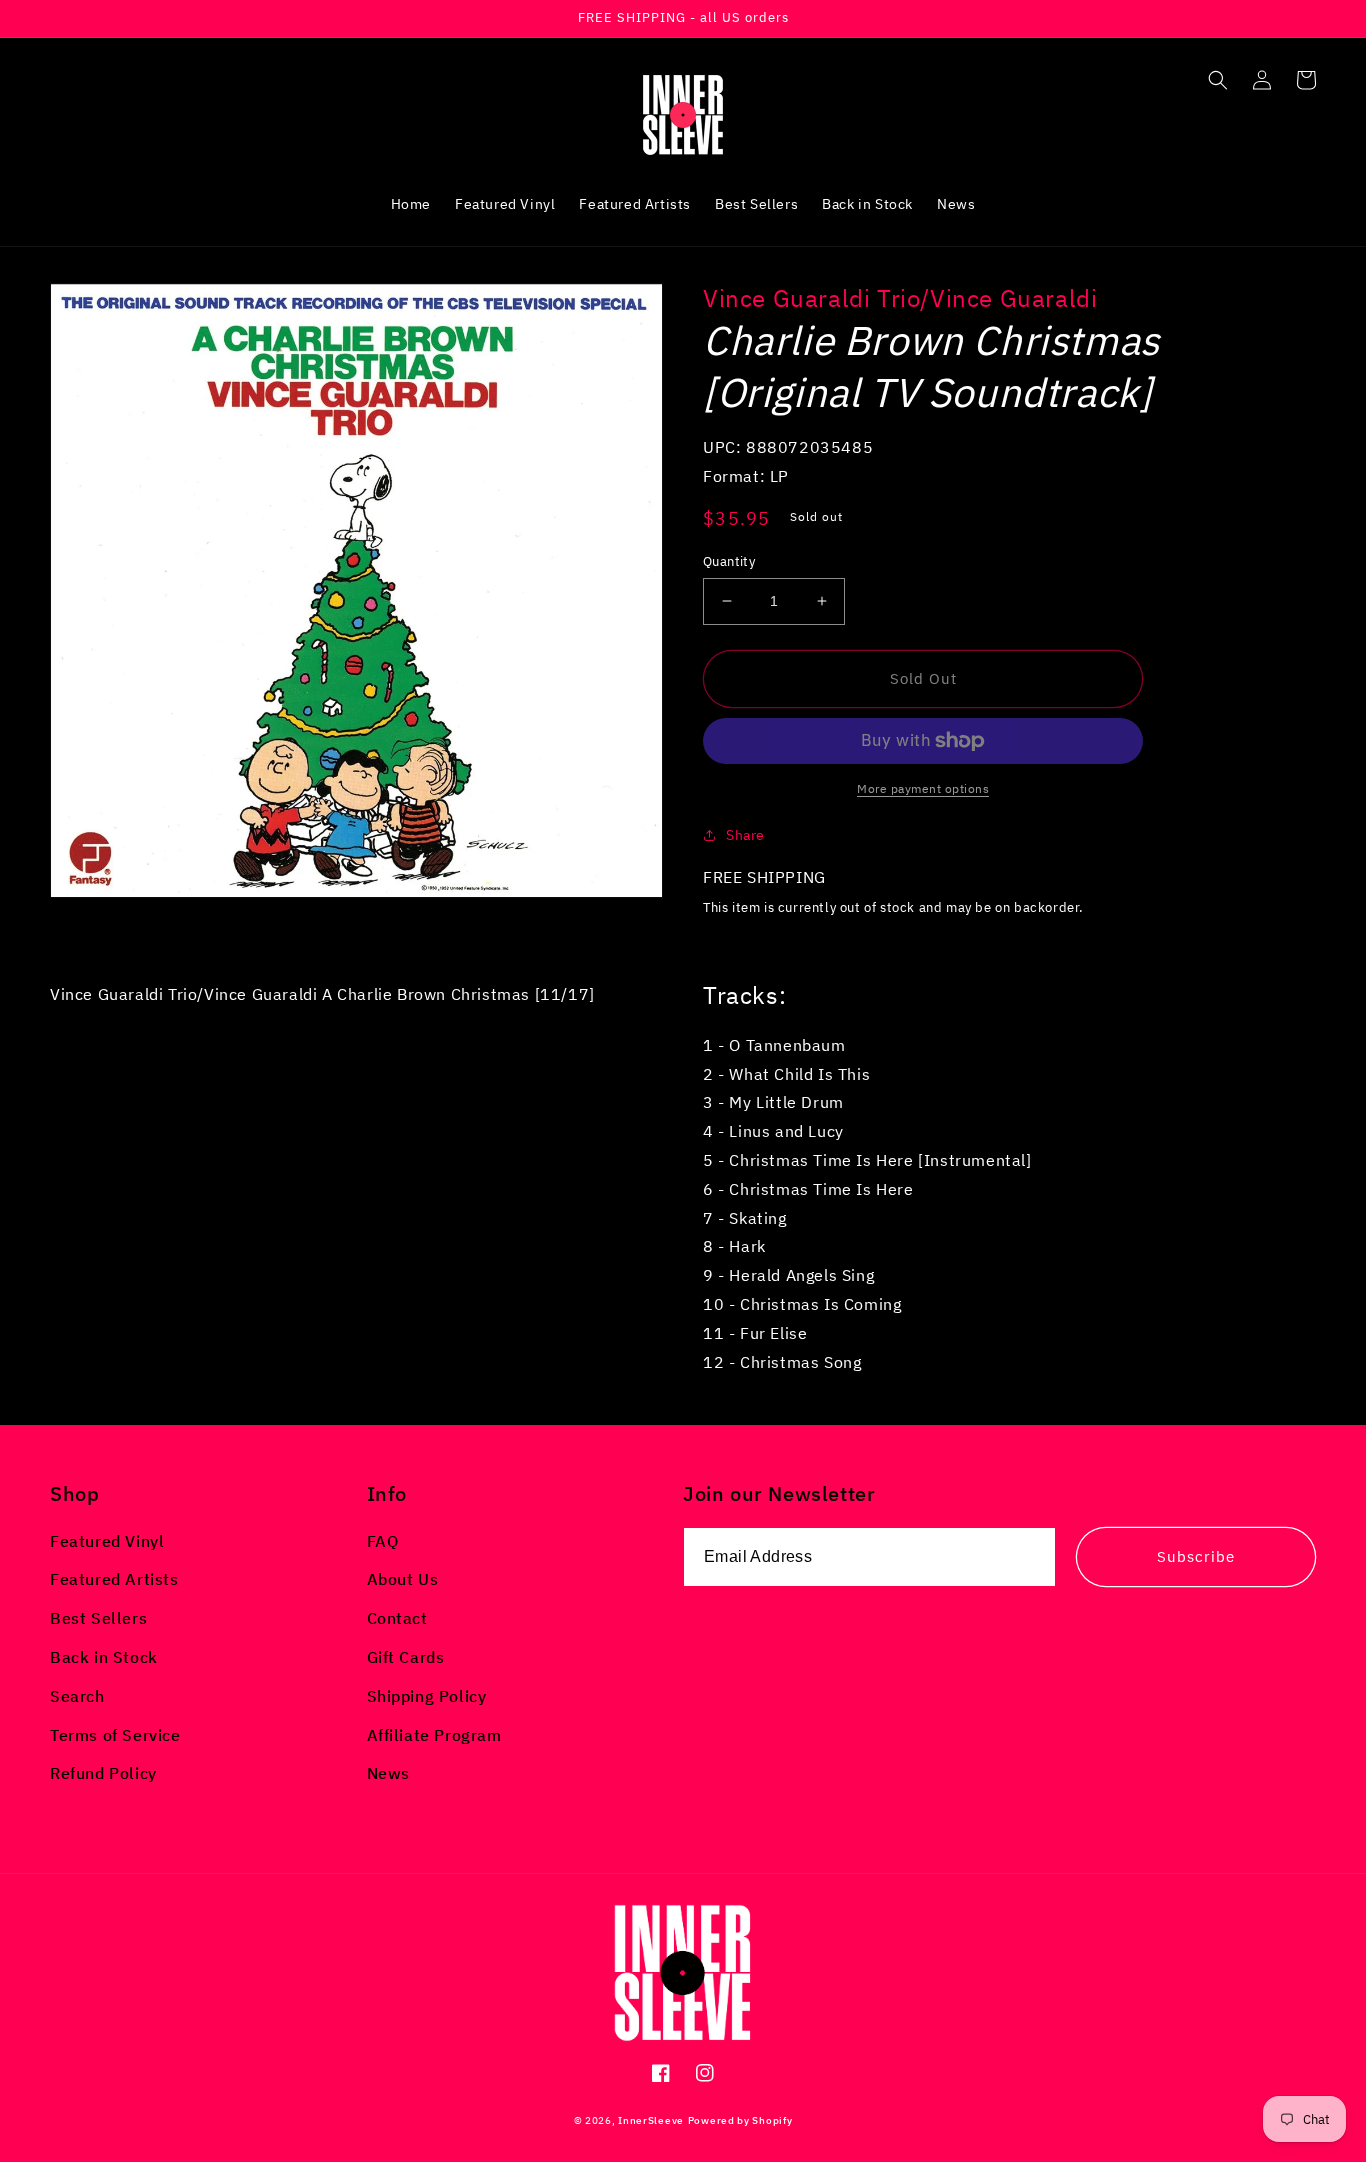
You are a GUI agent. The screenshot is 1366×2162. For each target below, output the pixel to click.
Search (77, 1696)
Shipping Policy (427, 1696)
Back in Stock (104, 1657)
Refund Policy (103, 1773)
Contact (397, 1618)
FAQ (383, 1541)
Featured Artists (114, 1579)
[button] (1218, 80)
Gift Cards (406, 1657)
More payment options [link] (923, 788)
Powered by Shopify (740, 2120)
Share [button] (745, 835)
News (388, 1773)
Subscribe (1196, 1556)
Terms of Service (115, 1735)
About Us (403, 1579)
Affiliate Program (434, 1735)
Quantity (729, 561)
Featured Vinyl (107, 1541)
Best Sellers (98, 1618)
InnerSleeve (651, 2120)
